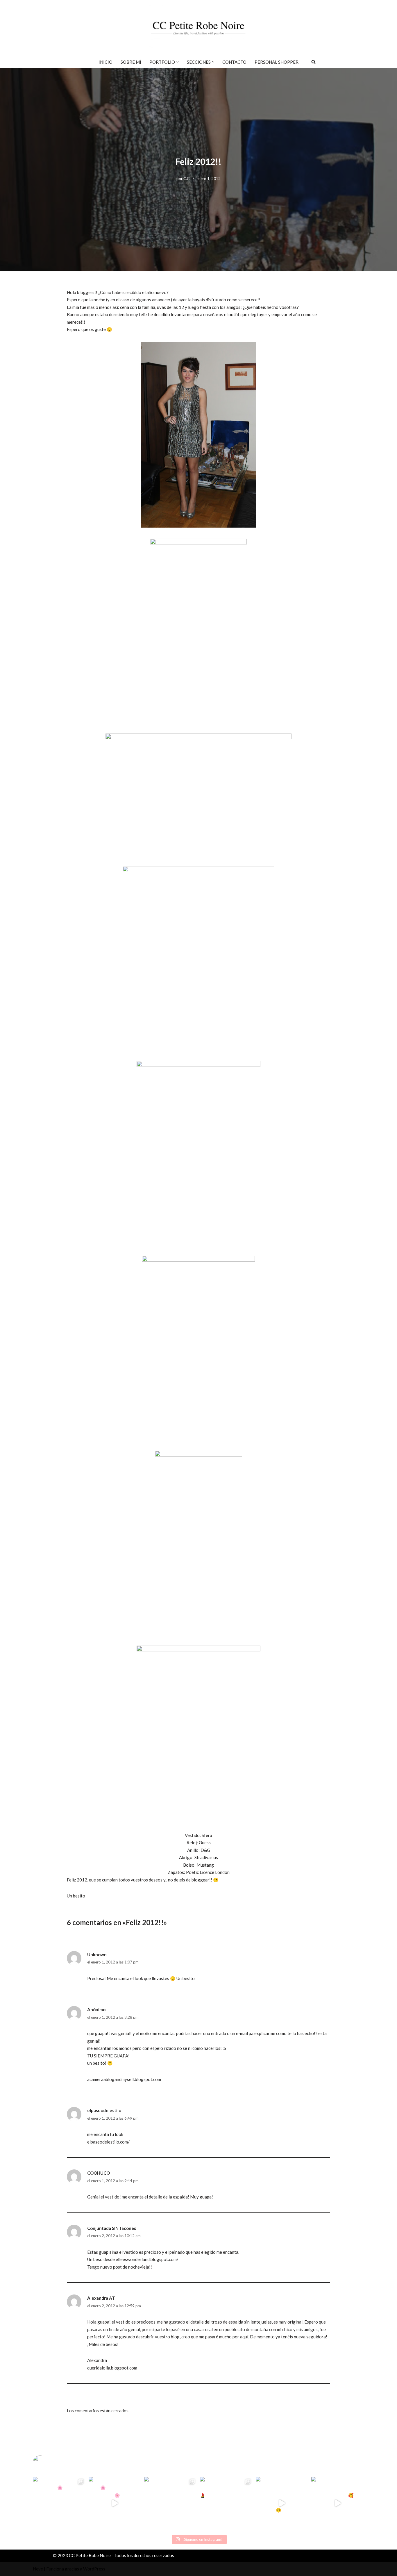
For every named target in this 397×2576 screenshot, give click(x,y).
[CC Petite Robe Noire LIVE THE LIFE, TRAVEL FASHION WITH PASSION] (199, 28)
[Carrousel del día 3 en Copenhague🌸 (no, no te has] (59, 2503)
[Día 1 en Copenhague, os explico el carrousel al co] (171, 2503)
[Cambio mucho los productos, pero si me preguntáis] (282, 2503)
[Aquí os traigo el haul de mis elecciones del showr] (338, 2503)
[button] (178, 62)
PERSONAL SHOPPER (277, 62)
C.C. (187, 179)
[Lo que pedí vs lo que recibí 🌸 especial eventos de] (115, 2503)
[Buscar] (313, 62)
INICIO (105, 62)
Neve (38, 2569)
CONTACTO (234, 62)
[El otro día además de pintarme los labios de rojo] (226, 2503)
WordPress (94, 2569)
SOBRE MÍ (131, 62)
